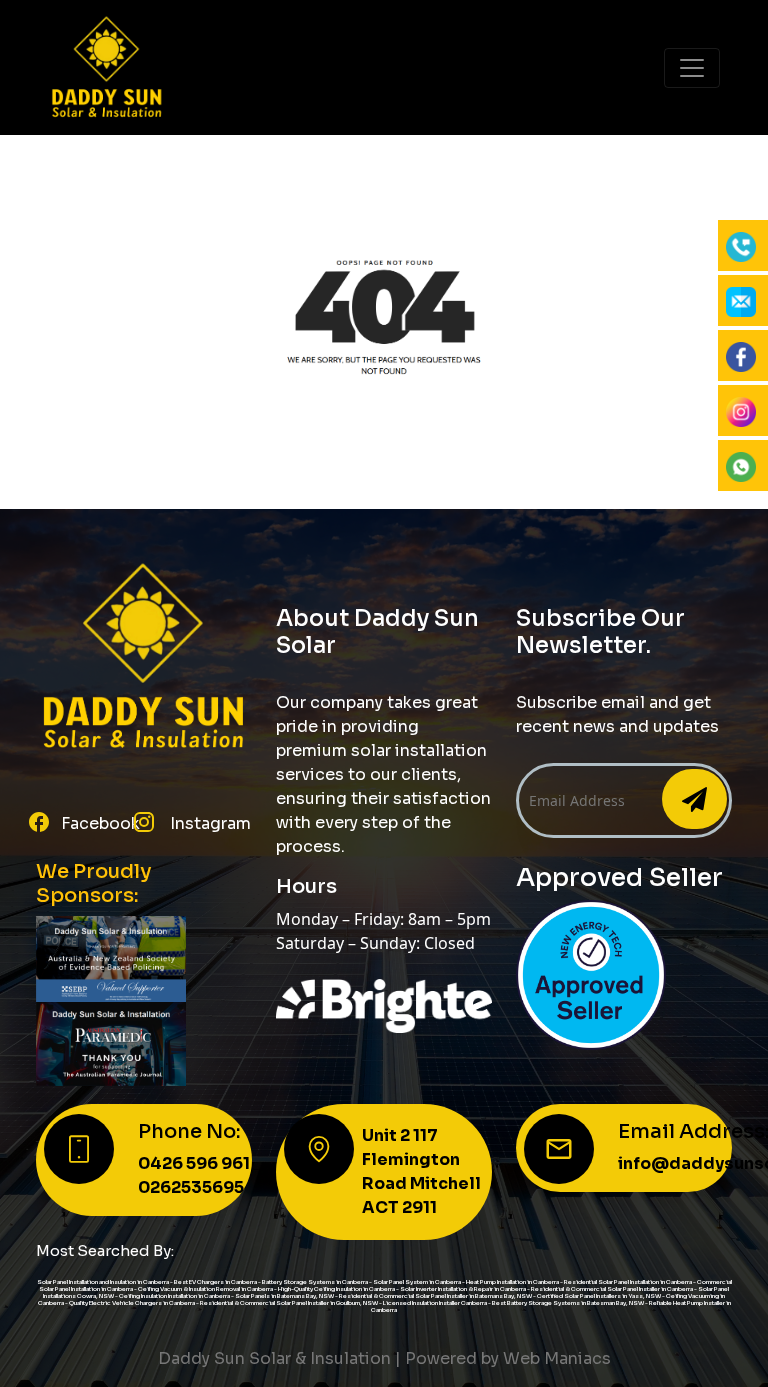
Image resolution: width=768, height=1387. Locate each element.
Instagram (208, 823)
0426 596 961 (194, 1163)
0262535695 (191, 1187)
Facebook (100, 823)
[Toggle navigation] (692, 68)
